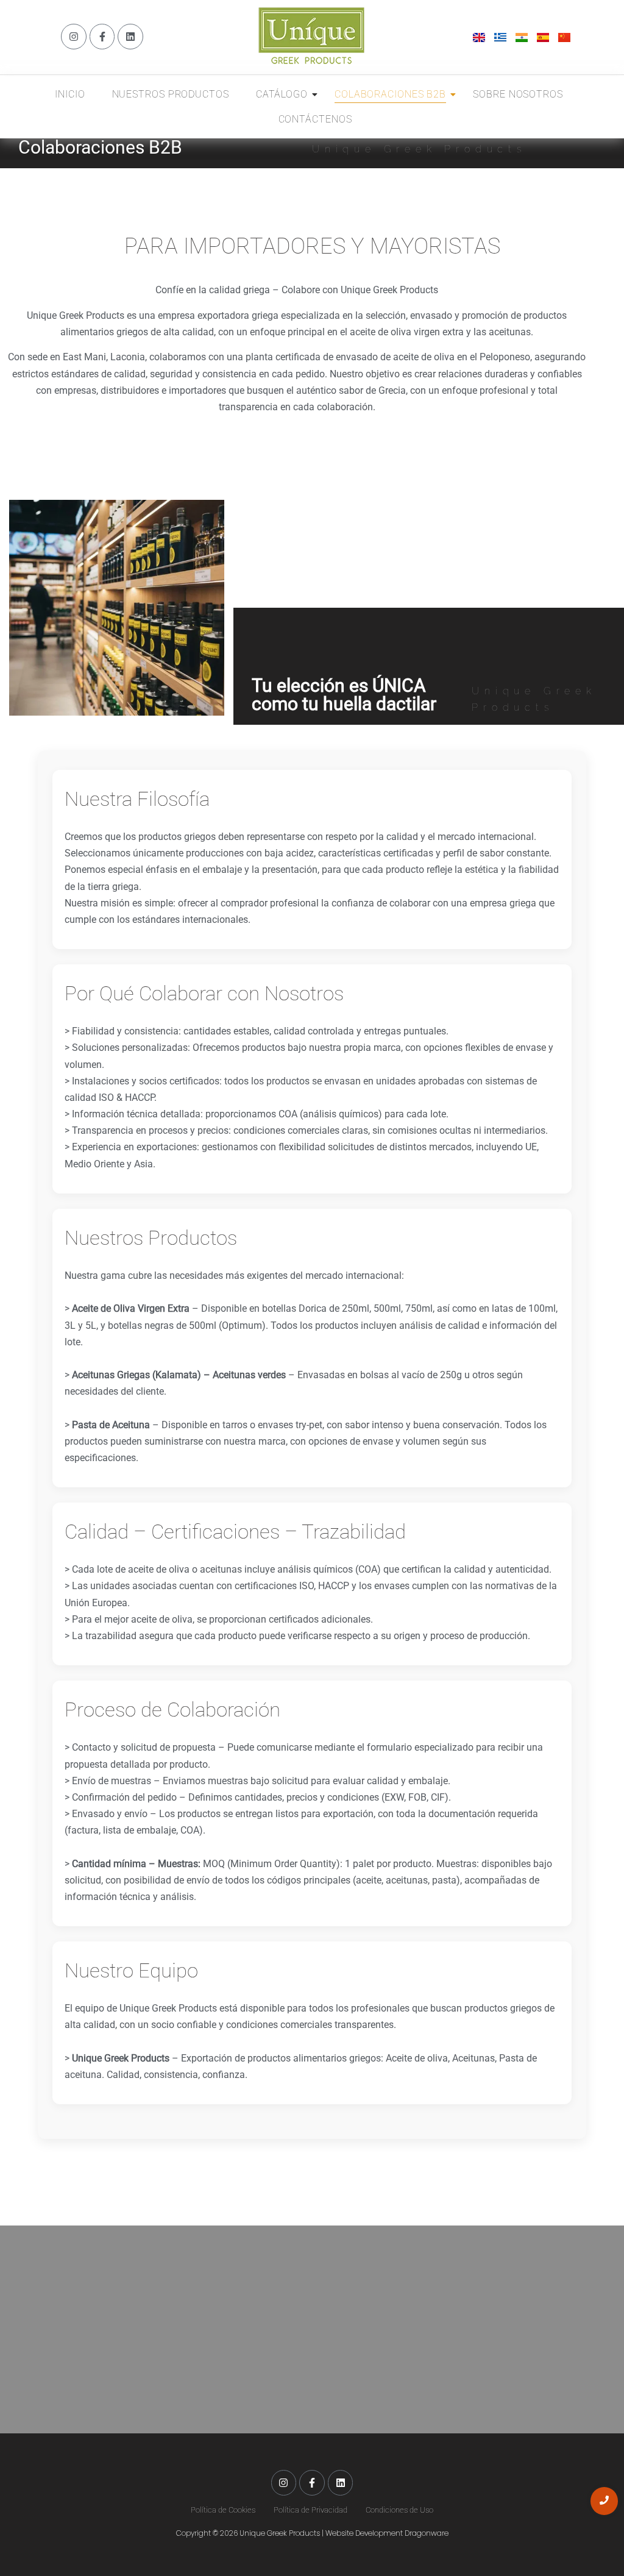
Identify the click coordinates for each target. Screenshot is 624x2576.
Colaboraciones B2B (390, 94)
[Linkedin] (130, 37)
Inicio (70, 94)
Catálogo (282, 94)
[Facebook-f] (102, 37)
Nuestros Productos (171, 94)
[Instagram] (74, 37)
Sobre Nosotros (518, 94)
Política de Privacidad (310, 2510)
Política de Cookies (223, 2510)
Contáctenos (315, 119)
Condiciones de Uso (399, 2510)
